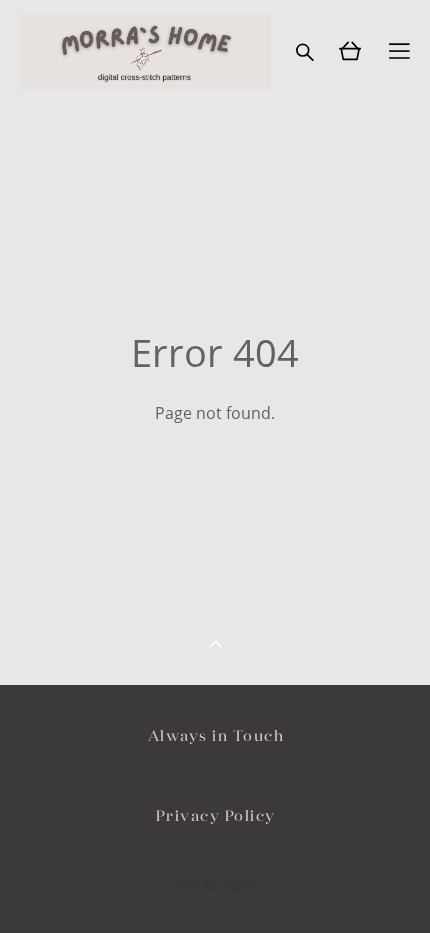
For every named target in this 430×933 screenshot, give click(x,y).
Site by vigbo (215, 886)
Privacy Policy (216, 815)
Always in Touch (216, 735)
